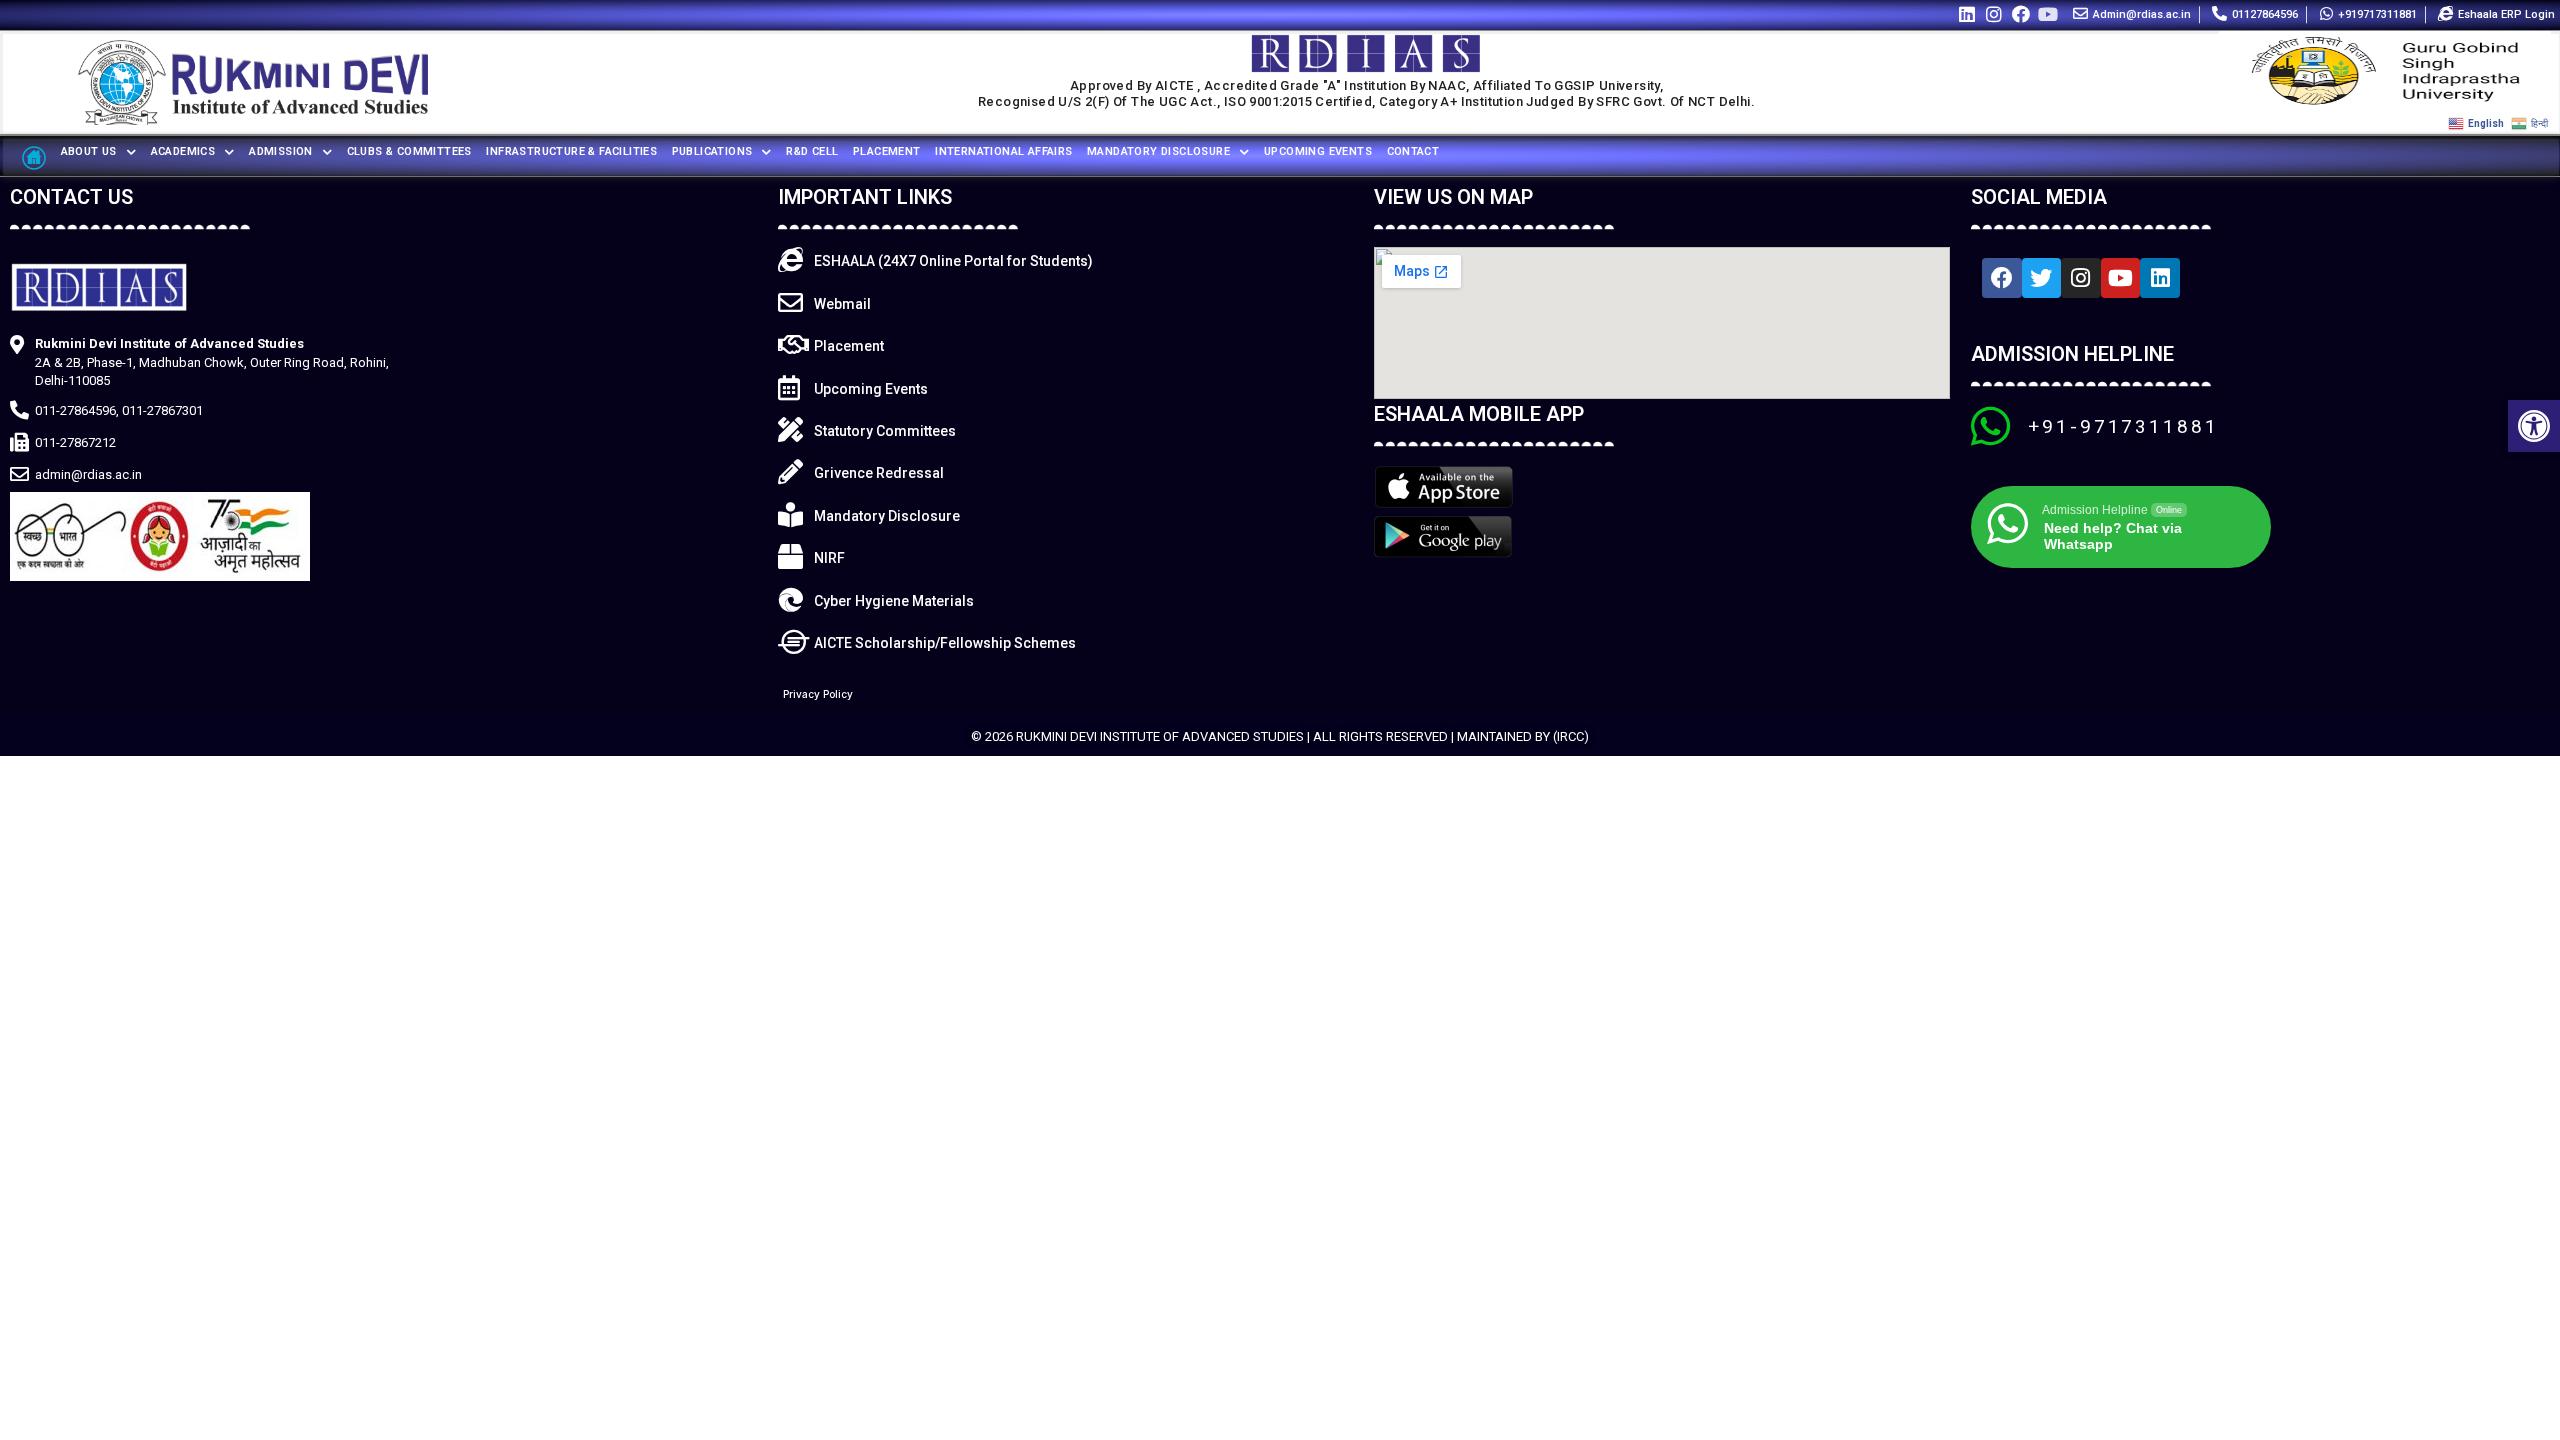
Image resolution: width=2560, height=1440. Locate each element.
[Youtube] (2048, 13)
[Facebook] (2021, 13)
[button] (2534, 426)
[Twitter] (2042, 278)
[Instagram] (1993, 13)
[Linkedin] (1966, 13)
